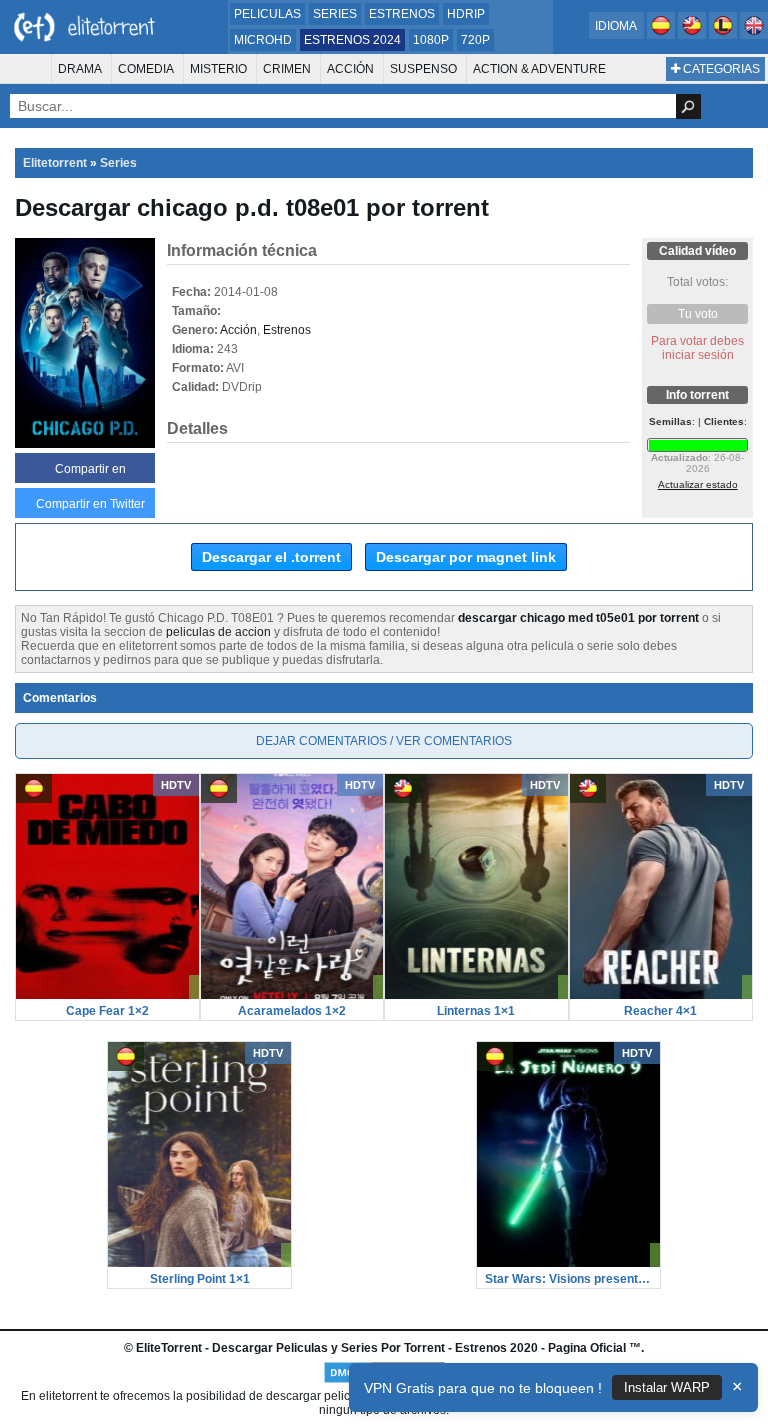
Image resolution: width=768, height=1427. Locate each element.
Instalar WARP (667, 1387)
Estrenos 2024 (352, 40)
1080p (431, 40)
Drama (80, 69)
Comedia (146, 69)
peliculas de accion (218, 632)
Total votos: (697, 282)
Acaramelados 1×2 (292, 1011)
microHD (263, 40)
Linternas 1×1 (476, 1011)
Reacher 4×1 (660, 1011)
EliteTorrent (169, 1348)
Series (335, 14)
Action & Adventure (539, 69)
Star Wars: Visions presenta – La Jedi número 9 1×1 (568, 1279)
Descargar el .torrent (271, 557)
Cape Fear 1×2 (107, 1011)
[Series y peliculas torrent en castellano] (662, 35)
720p (475, 40)
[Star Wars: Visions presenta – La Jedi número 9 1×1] (568, 1263)
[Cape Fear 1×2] (107, 995)
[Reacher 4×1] (661, 995)
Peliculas (267, 14)
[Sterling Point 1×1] (199, 1263)
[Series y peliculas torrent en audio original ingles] (754, 35)
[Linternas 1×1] (476, 995)
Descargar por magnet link (466, 557)
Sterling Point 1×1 (200, 1279)
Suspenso (423, 69)
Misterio (218, 69)
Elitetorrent (55, 163)
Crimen (287, 69)
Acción (350, 69)
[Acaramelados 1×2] (292, 995)
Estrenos (402, 14)
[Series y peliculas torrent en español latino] (724, 35)
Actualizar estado (698, 484)
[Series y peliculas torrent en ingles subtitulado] (693, 35)
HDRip (466, 14)
